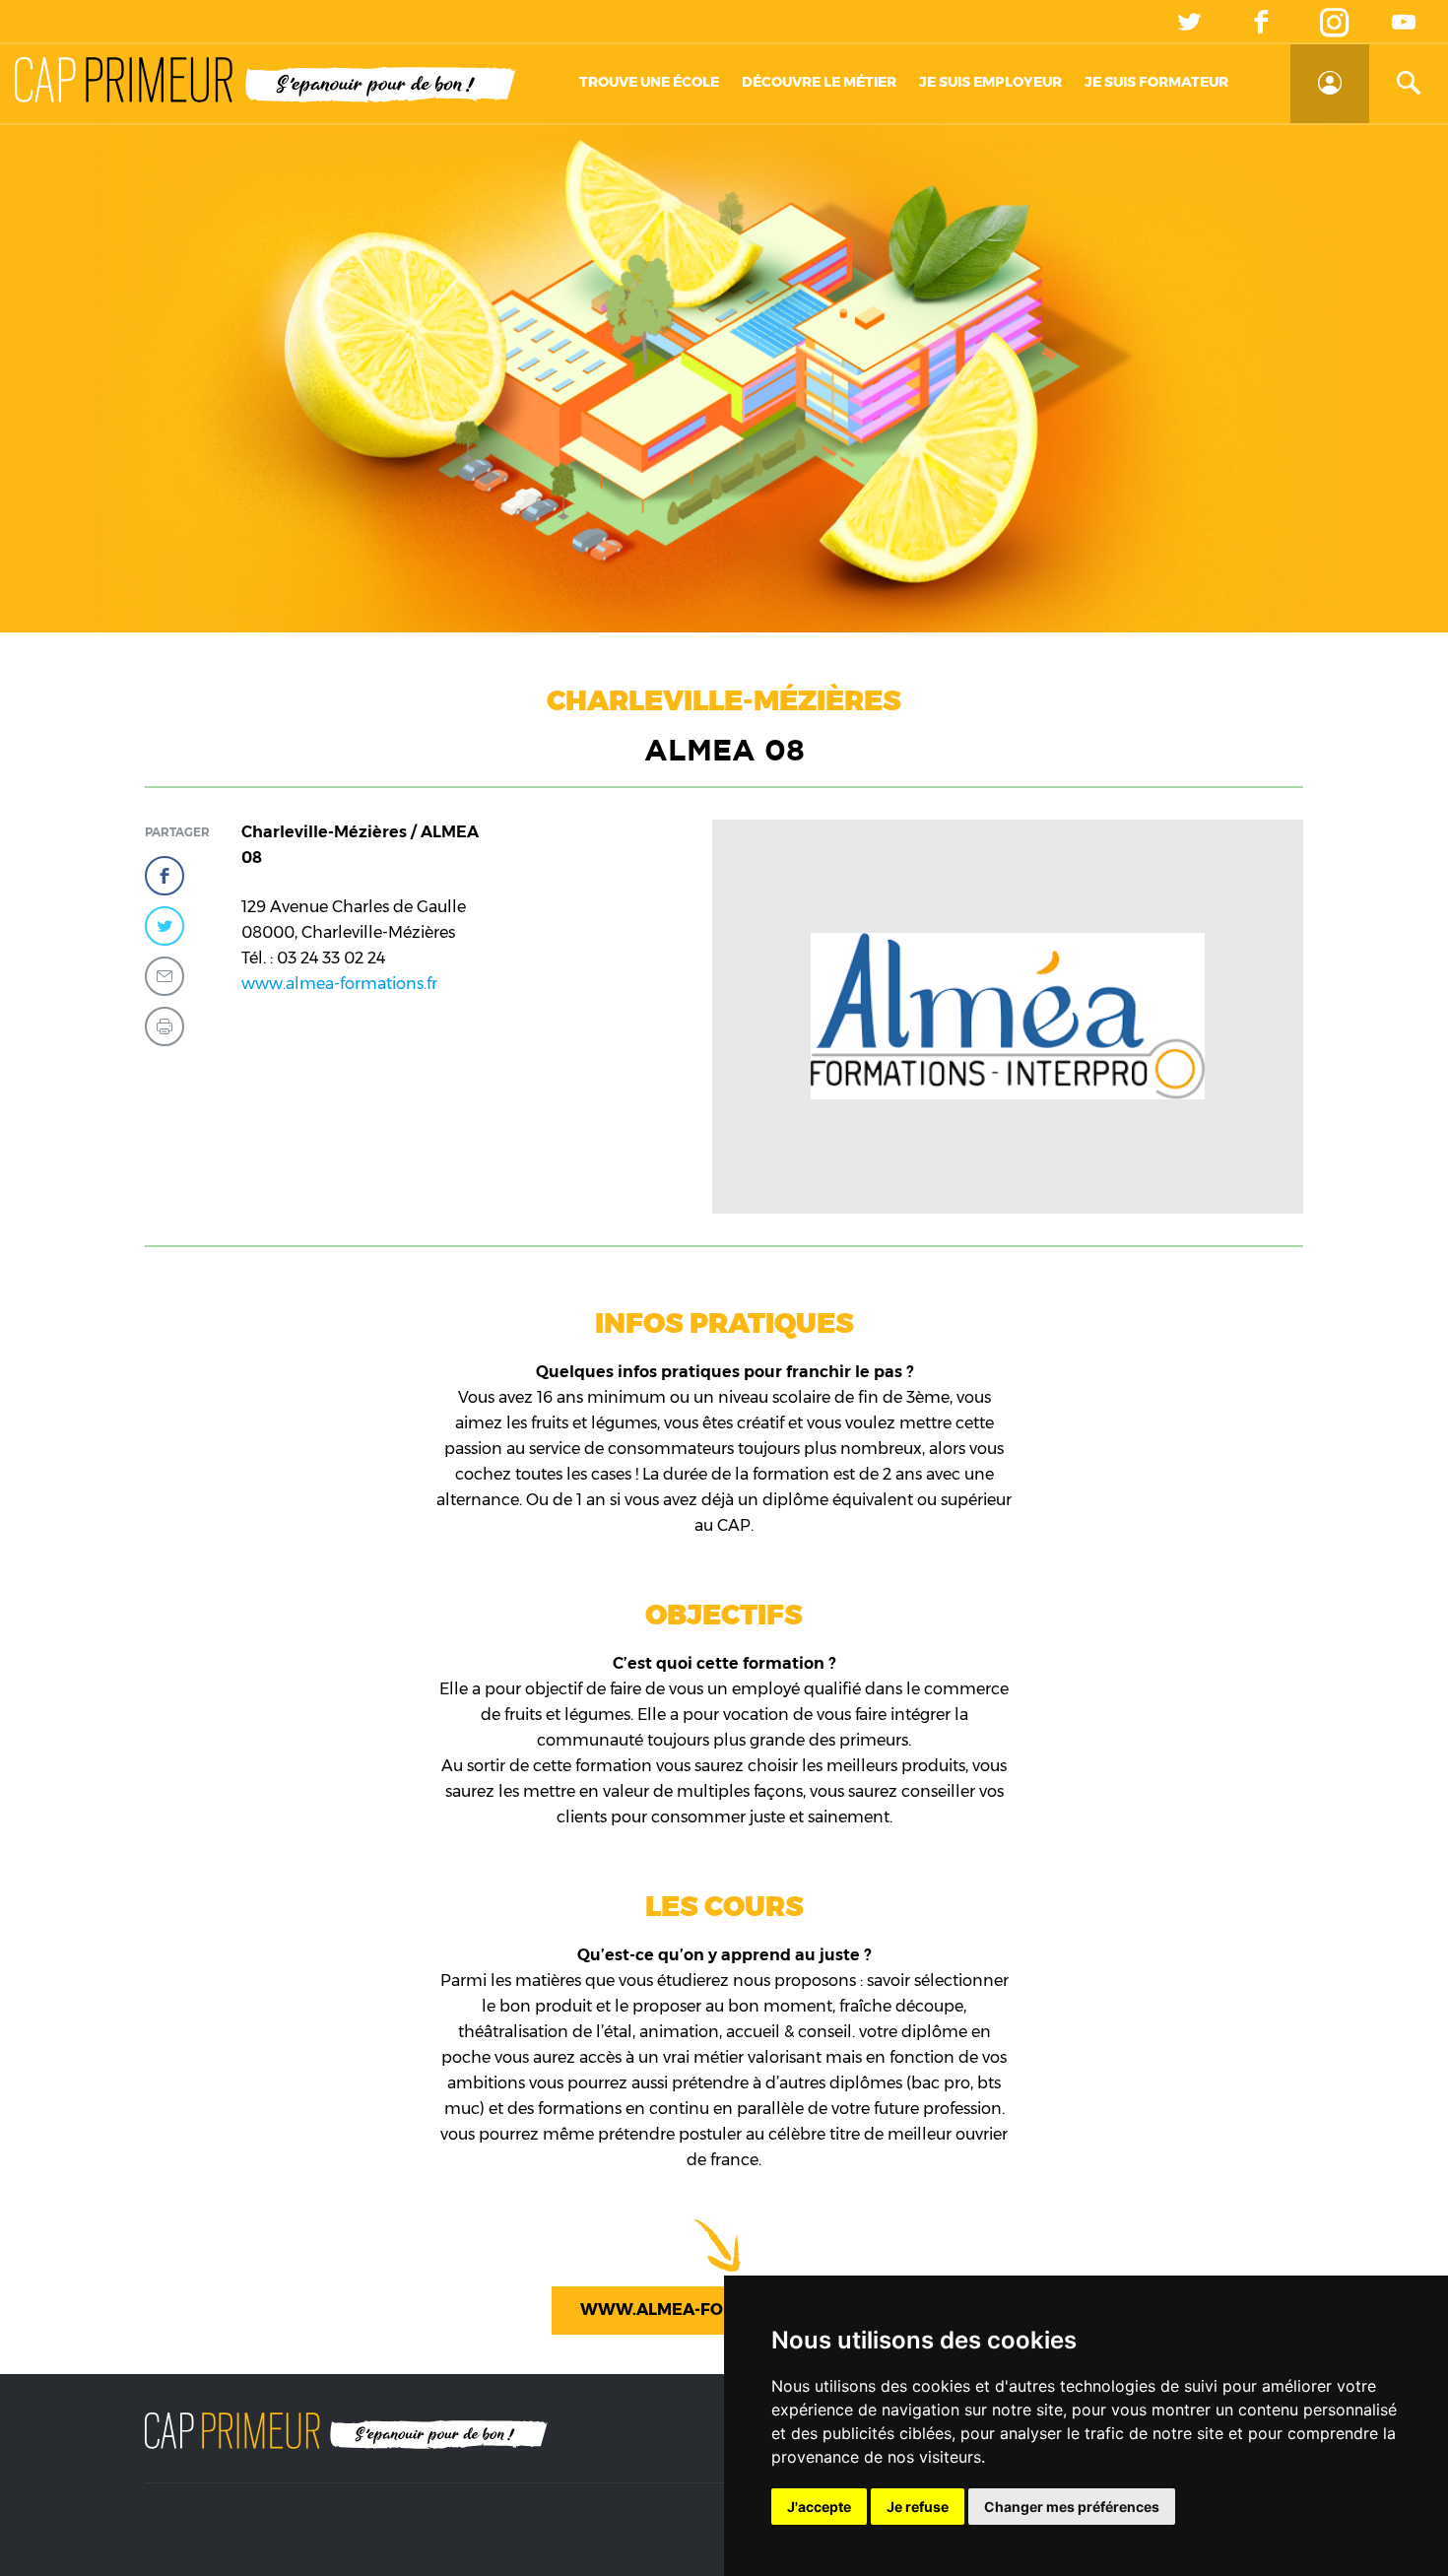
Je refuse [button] (918, 2507)
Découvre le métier (819, 82)
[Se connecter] (1330, 84)
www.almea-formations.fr (339, 984)
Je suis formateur (1156, 82)
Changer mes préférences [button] (1072, 2507)
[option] (1008, 1017)
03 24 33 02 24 (331, 958)
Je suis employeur (990, 82)
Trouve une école (649, 82)
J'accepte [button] (819, 2507)
